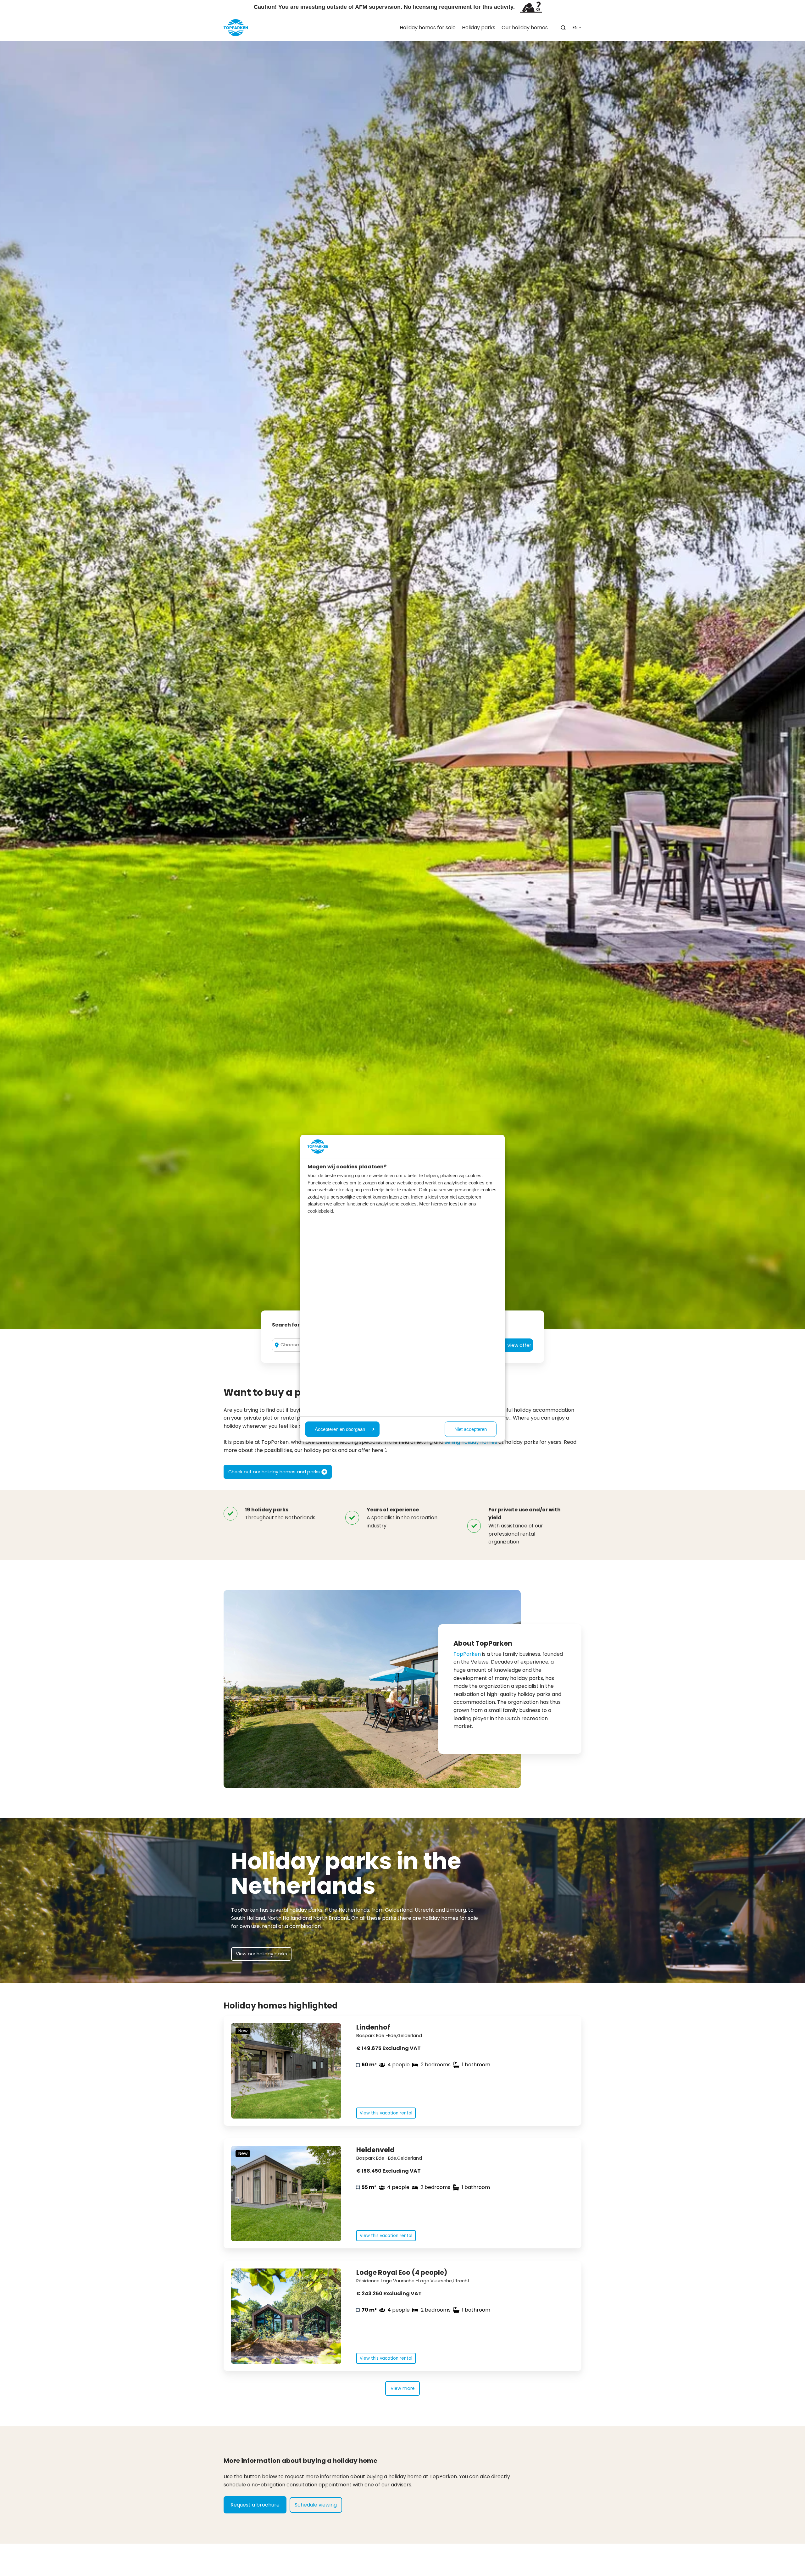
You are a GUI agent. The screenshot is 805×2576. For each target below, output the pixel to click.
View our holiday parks (261, 1954)
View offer (519, 1345)
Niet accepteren (471, 1429)
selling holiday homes (471, 1442)
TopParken (467, 1654)
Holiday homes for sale (428, 28)
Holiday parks (479, 28)
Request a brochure (255, 2505)
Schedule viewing (316, 2505)
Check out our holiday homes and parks (274, 1472)
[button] (563, 28)
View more (403, 2388)
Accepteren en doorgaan (340, 1429)
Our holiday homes (525, 28)
